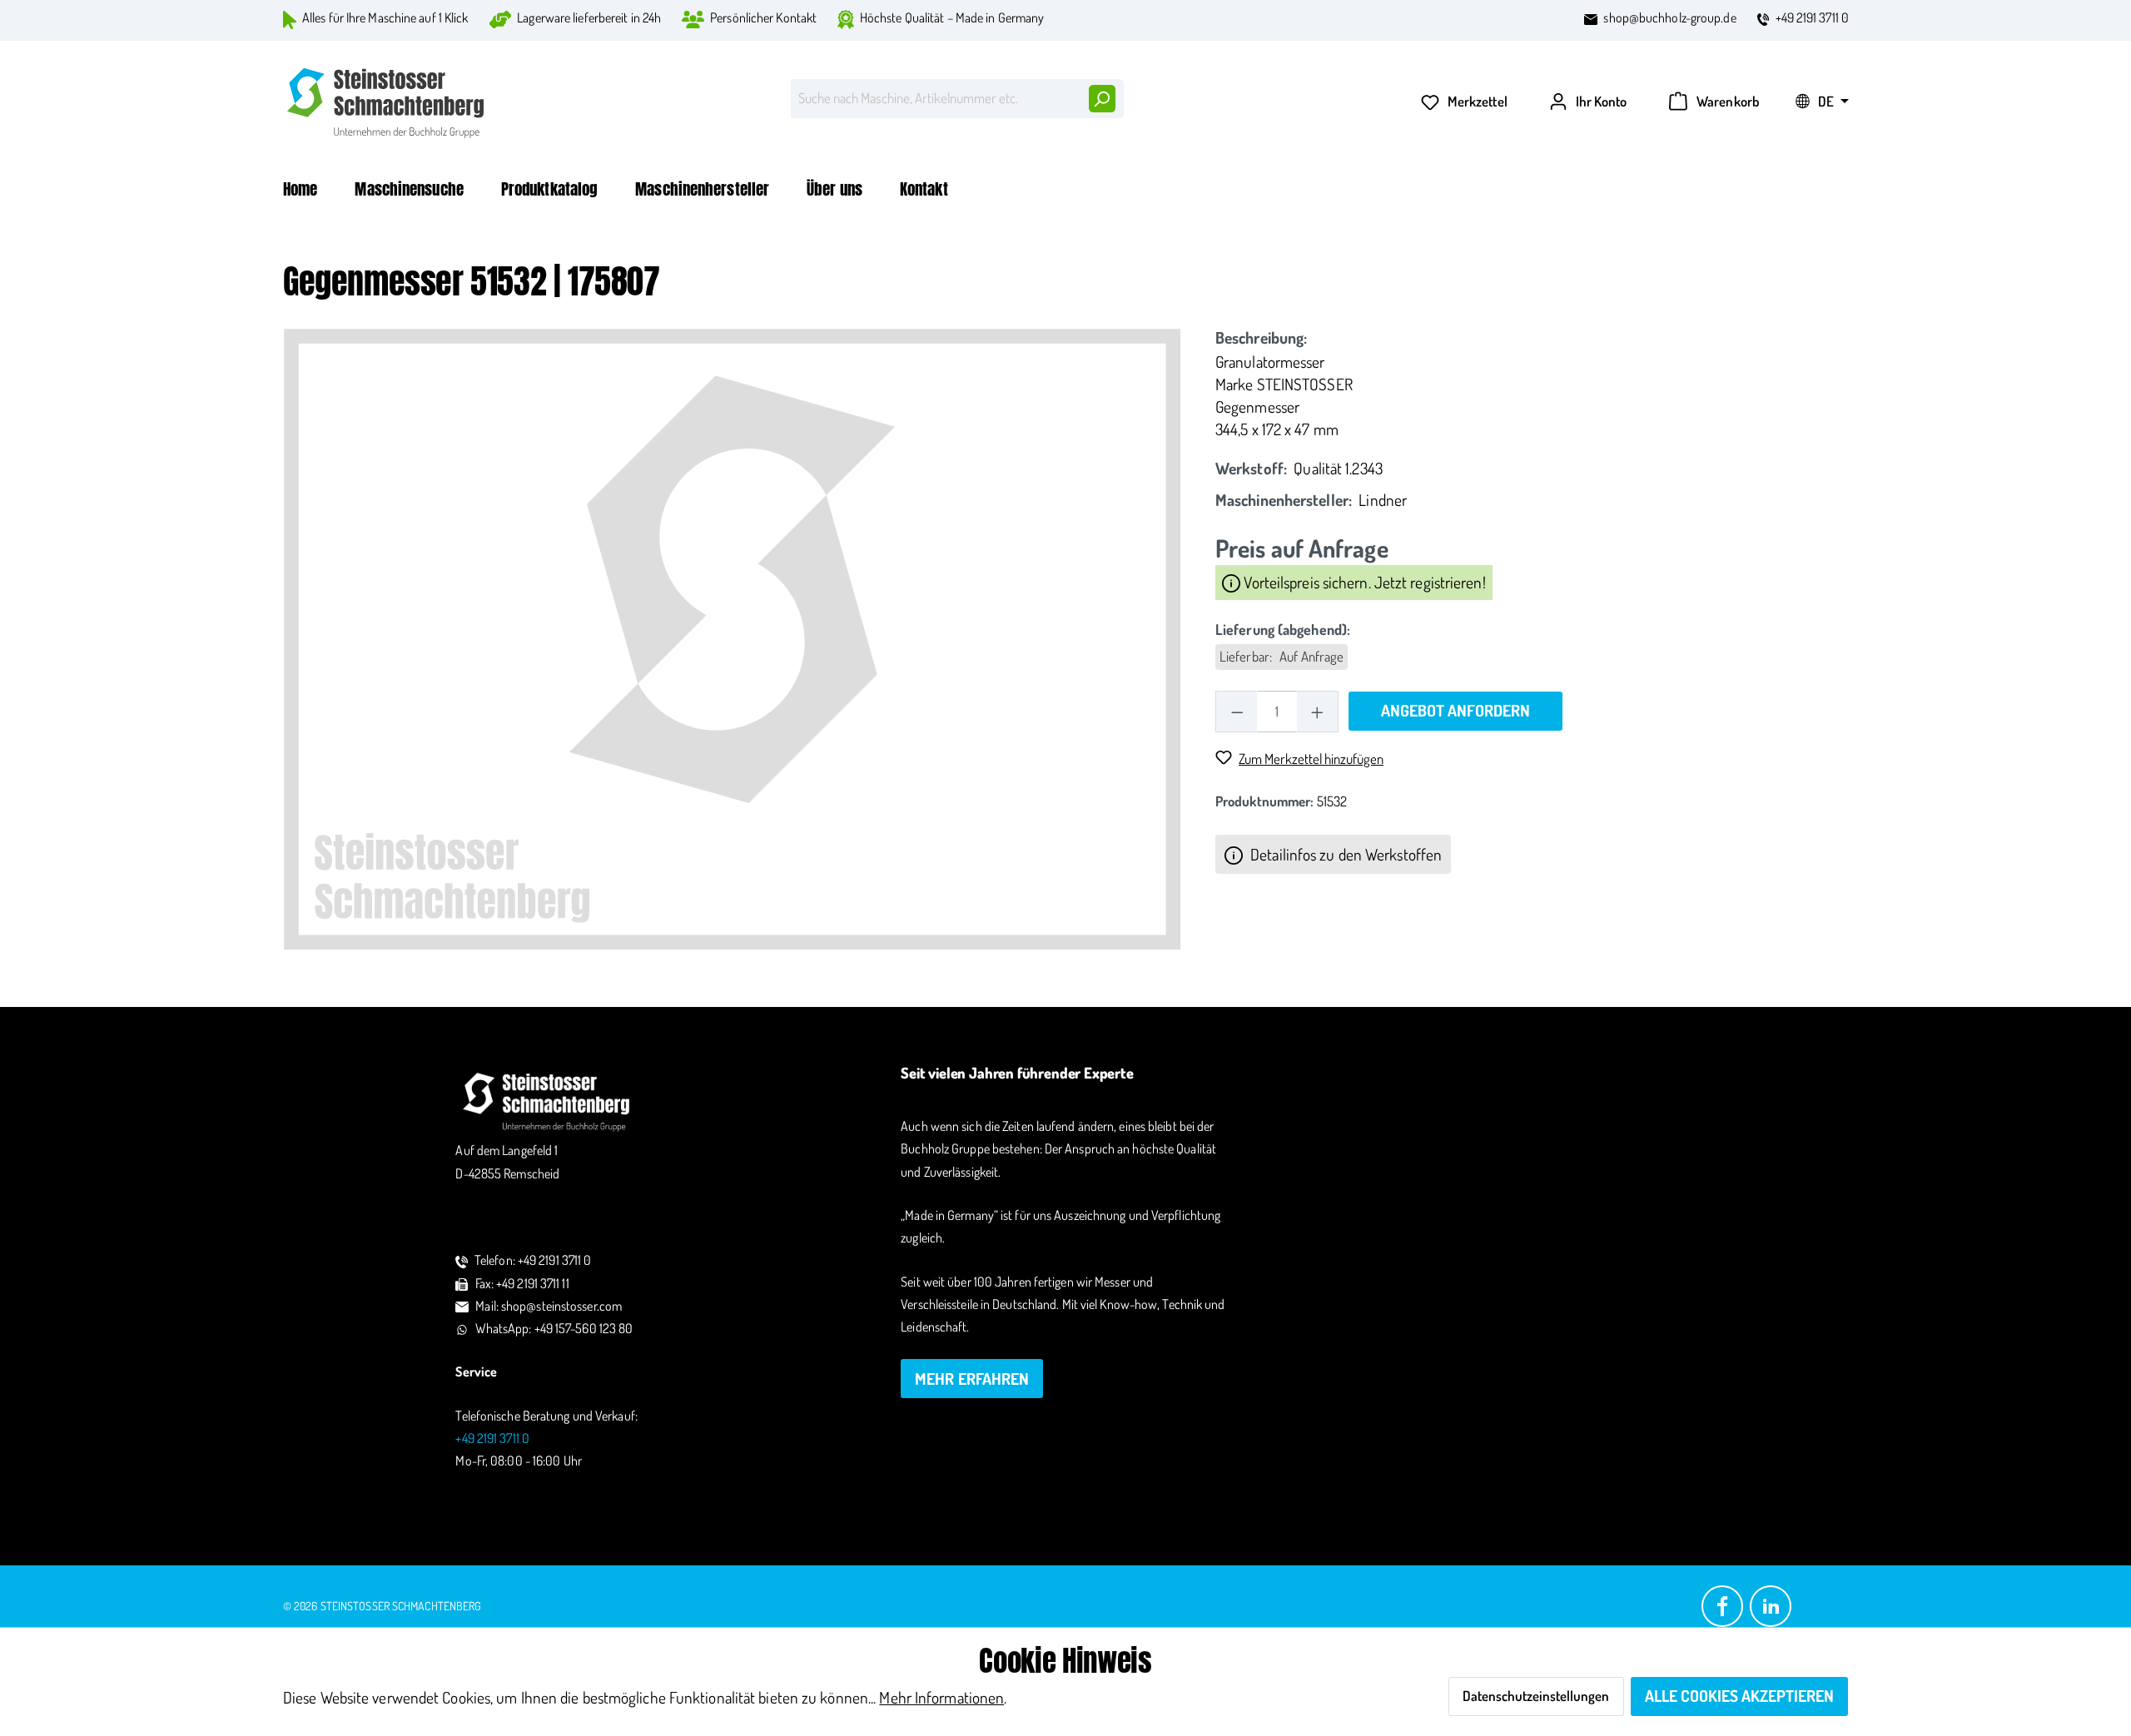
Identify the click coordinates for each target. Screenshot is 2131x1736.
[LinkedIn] (1771, 1605)
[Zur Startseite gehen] (387, 103)
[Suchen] (1101, 99)
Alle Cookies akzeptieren (1739, 1696)
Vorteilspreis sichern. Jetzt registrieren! (1363, 582)
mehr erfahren (972, 1379)
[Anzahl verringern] (1237, 711)
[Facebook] (1722, 1605)
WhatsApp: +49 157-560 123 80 (554, 1328)
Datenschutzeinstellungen (1536, 1696)
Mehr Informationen (941, 1697)
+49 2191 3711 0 (1813, 17)
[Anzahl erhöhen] (1317, 711)
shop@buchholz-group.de (1669, 17)
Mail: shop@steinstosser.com (549, 1306)
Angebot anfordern (1455, 710)
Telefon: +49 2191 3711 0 (533, 1260)
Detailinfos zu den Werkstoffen (1344, 854)
